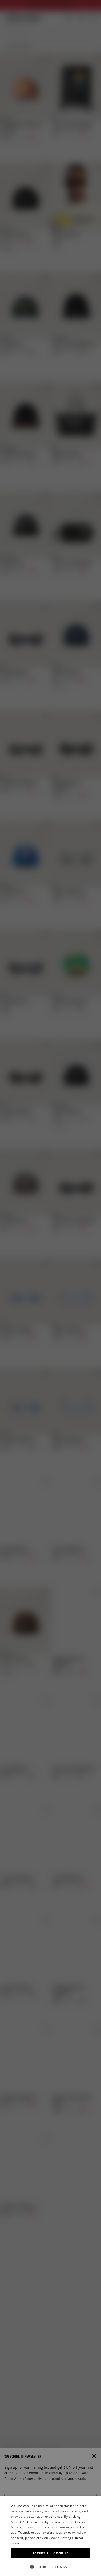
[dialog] (50, 2536)
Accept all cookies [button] (50, 2553)
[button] (50, 2567)
